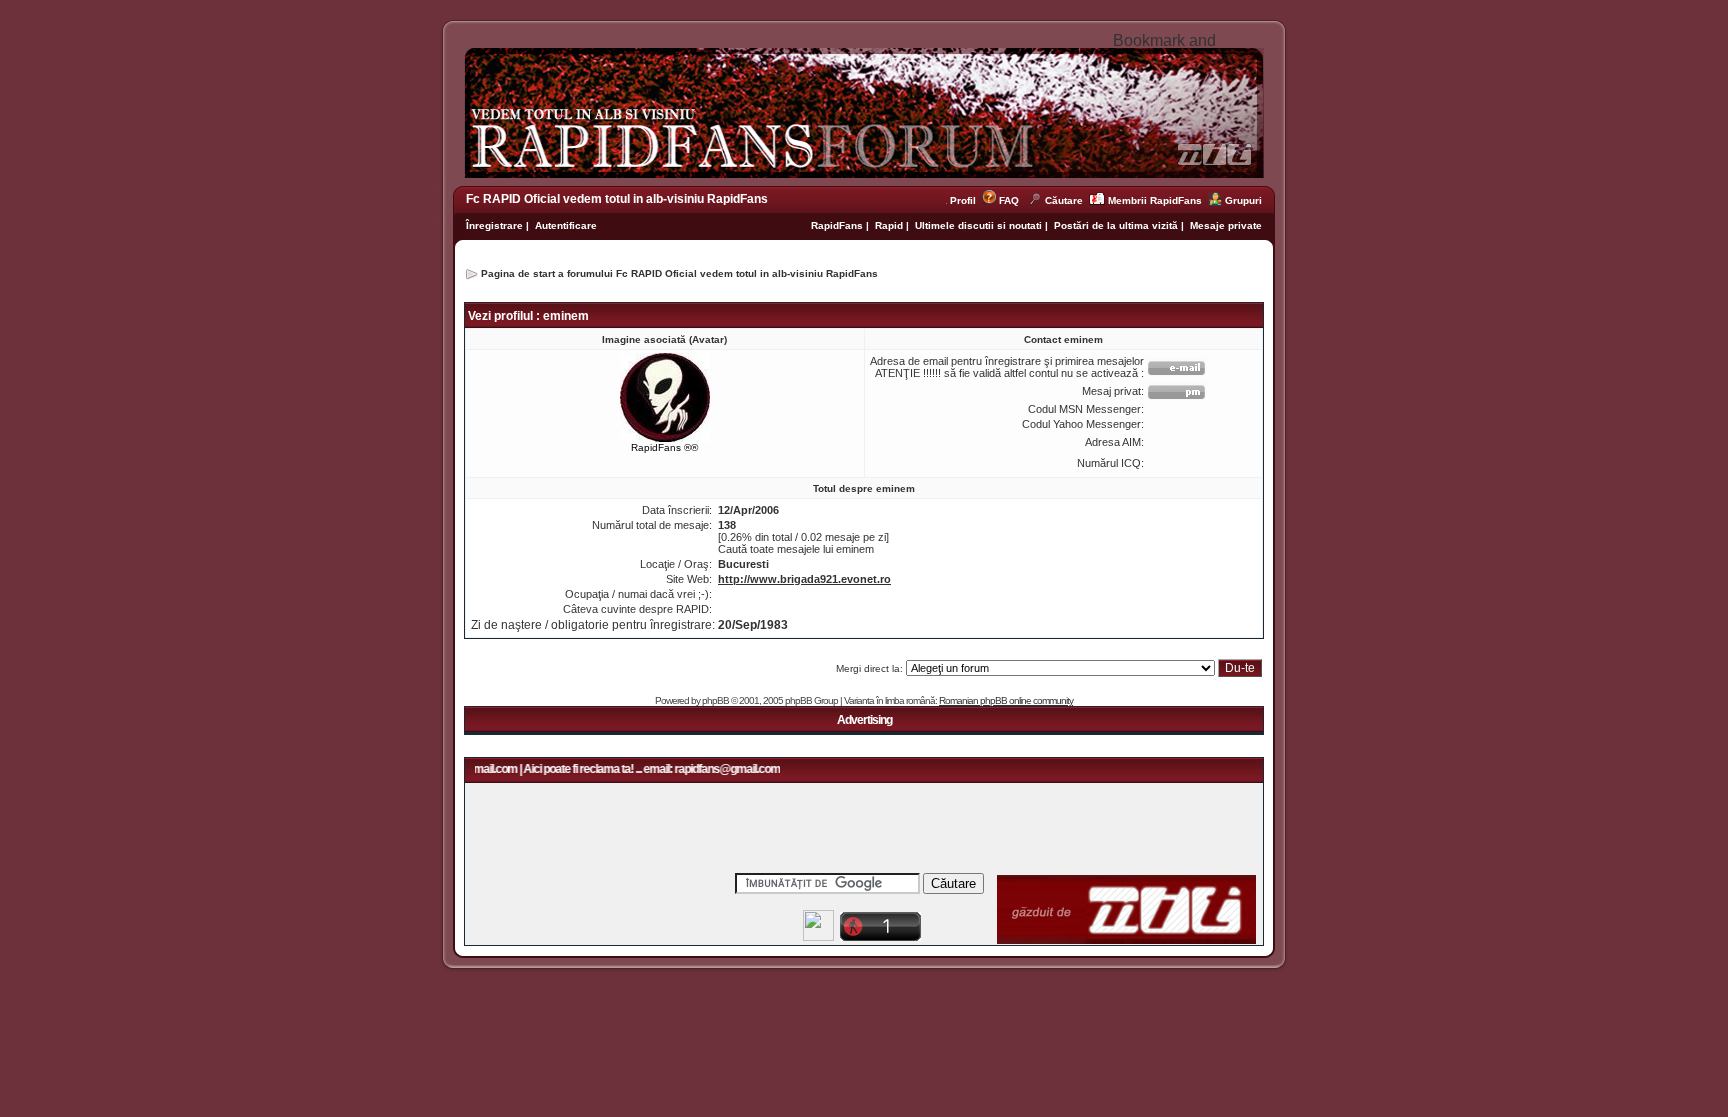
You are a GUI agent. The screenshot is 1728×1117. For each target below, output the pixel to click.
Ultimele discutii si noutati (978, 225)
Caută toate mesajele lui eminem (796, 549)
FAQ (1009, 200)
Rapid (890, 225)
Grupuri (1243, 200)
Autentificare (566, 225)
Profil (966, 200)
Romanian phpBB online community (1006, 700)
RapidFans (838, 225)
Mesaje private (1226, 225)
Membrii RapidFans (1155, 200)
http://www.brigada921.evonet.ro (804, 579)
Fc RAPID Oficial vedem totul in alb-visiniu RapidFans (617, 199)
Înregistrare (494, 225)
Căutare (1064, 200)
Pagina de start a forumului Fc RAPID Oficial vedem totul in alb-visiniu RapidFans (679, 273)
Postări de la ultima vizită (1116, 225)
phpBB (715, 700)
